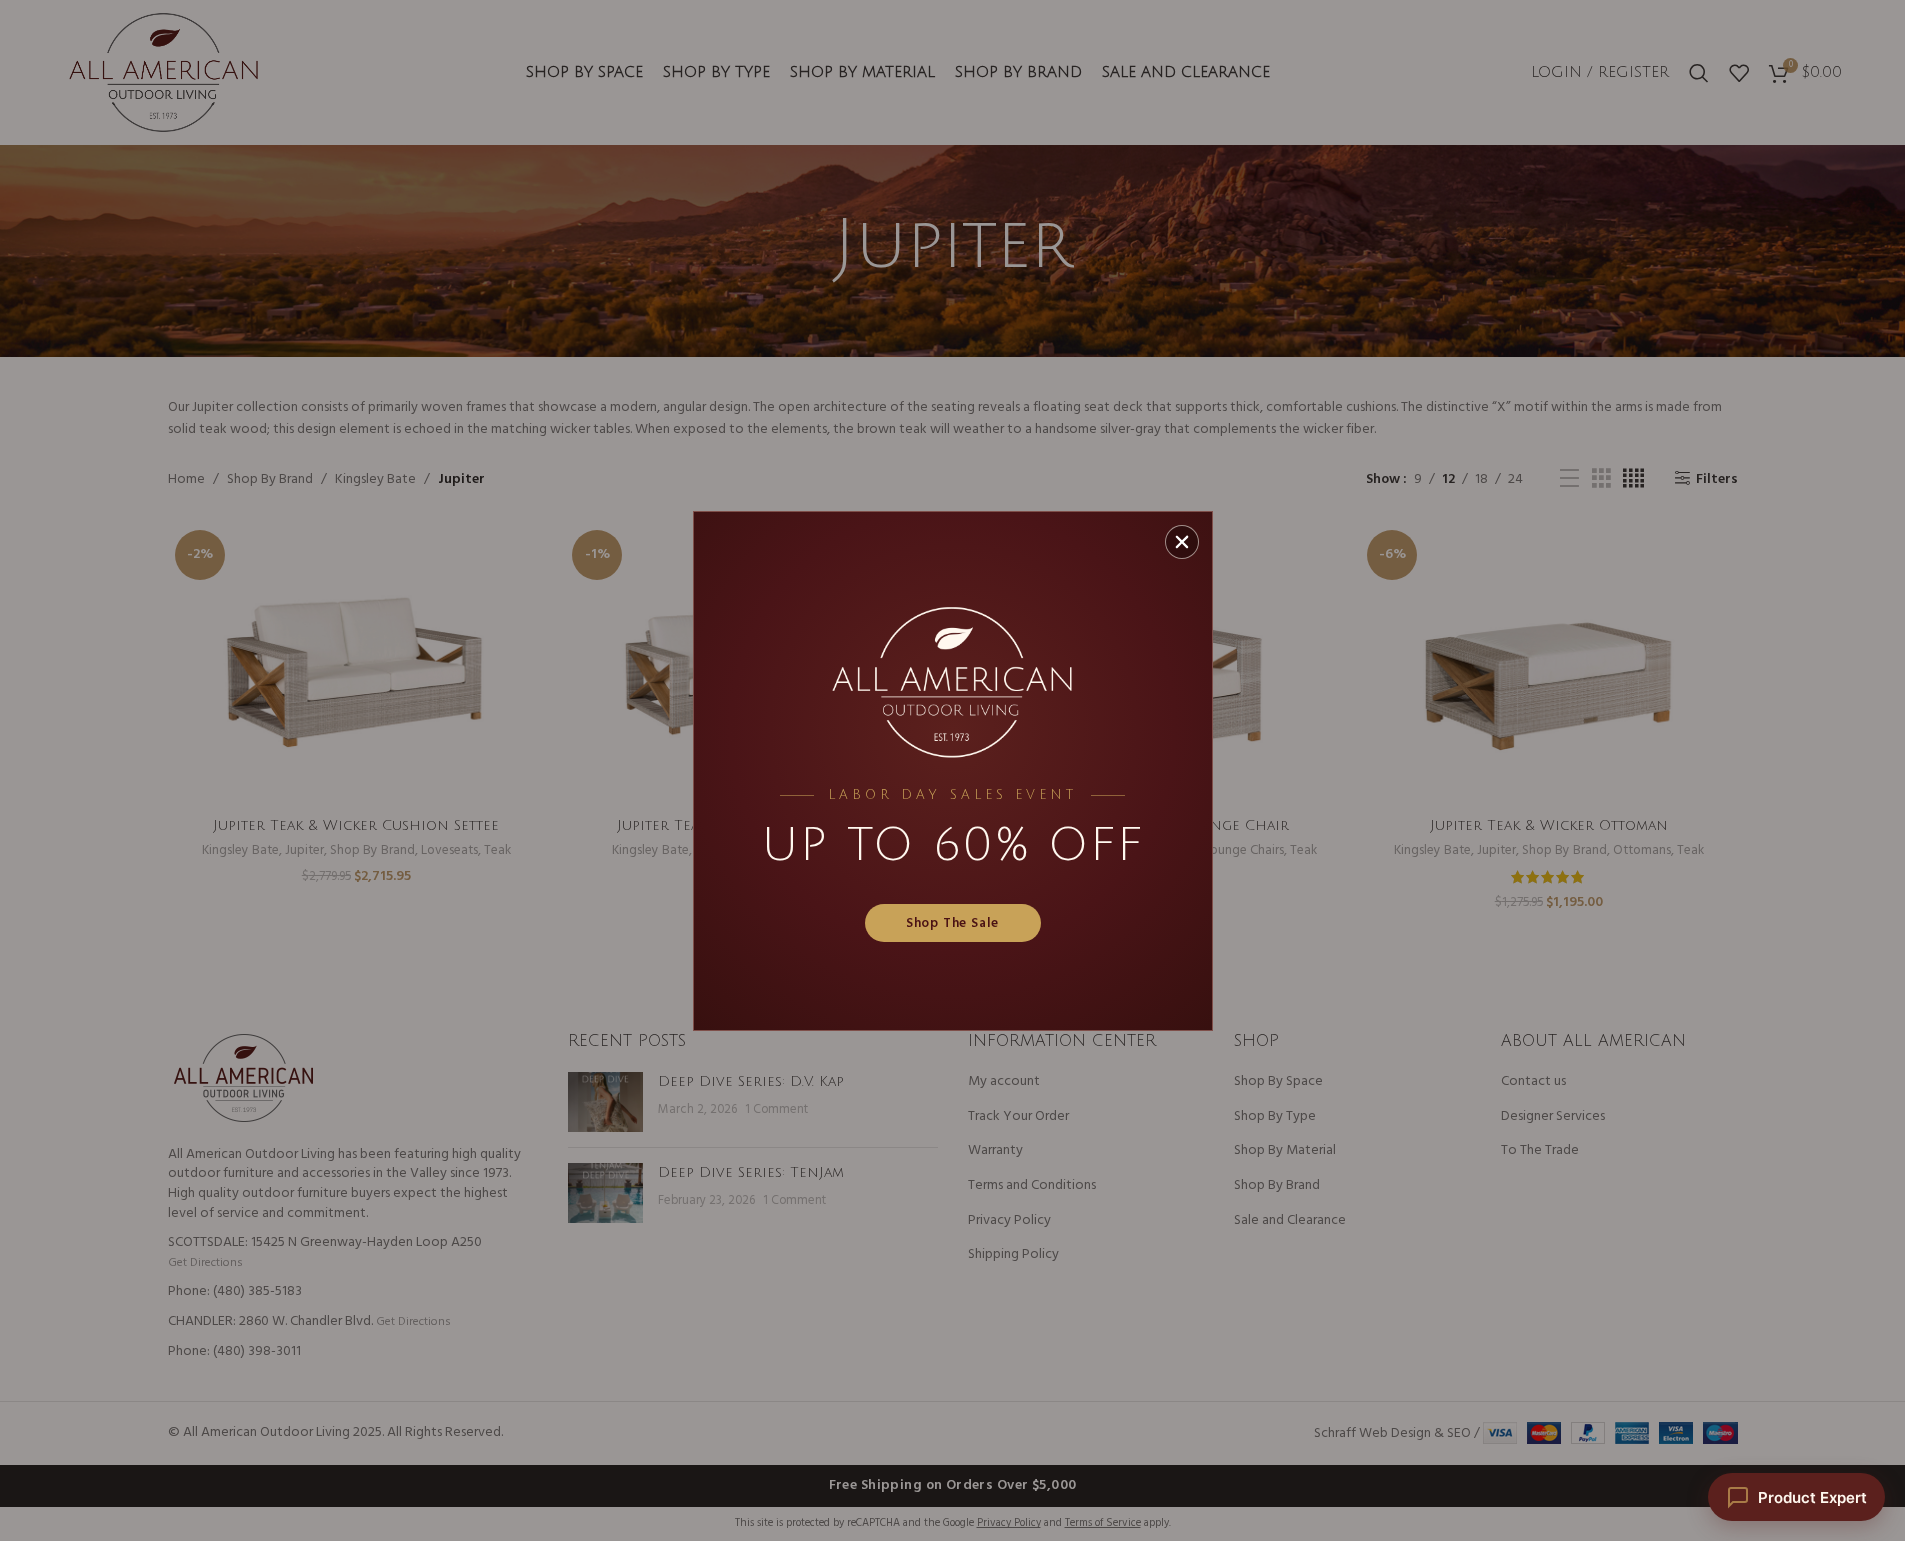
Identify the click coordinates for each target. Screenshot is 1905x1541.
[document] (952, 770)
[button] (1182, 542)
